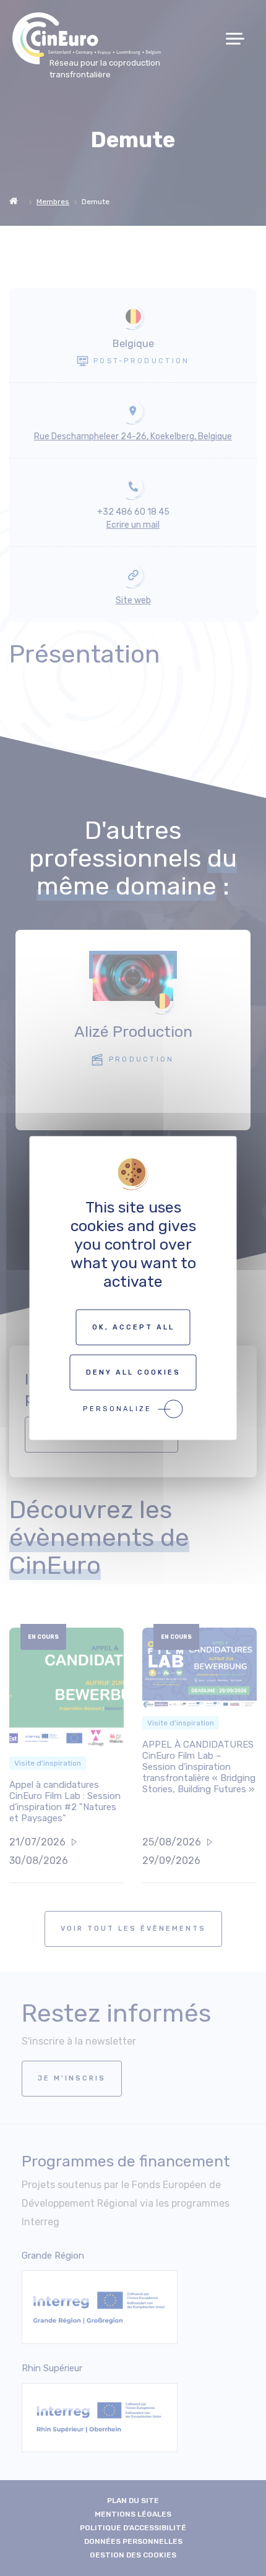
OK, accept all (133, 1327)
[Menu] (240, 39)
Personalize (117, 1409)
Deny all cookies (133, 1372)
